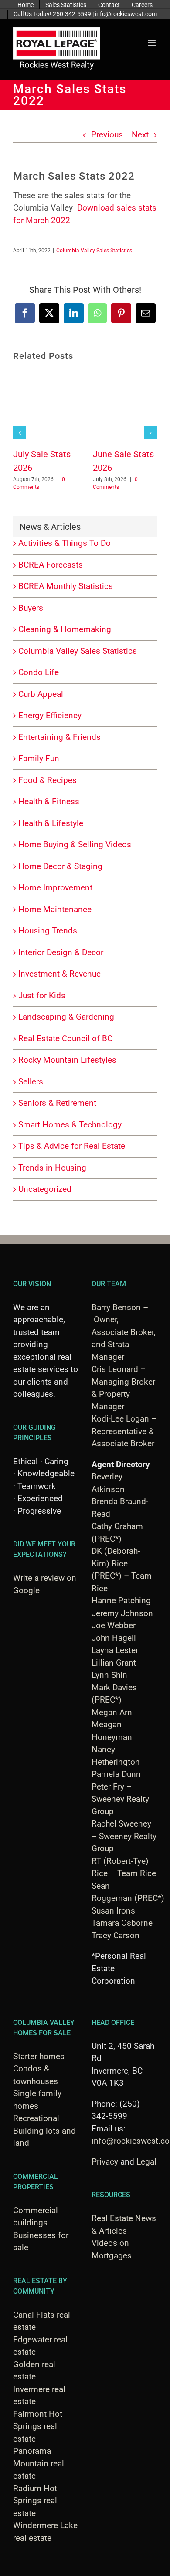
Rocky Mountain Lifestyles (67, 1060)
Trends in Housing (52, 1168)
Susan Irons (113, 1911)
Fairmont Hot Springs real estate (38, 2426)
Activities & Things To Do (65, 543)
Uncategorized (45, 1189)
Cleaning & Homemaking (65, 629)
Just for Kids (42, 995)
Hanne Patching (121, 1601)
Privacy (105, 2162)
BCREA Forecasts (51, 565)
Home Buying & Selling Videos (75, 845)
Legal (146, 2162)
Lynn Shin (109, 1675)
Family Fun (39, 758)
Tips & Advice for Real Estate (72, 1146)
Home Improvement (55, 888)
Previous (107, 135)
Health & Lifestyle (51, 823)
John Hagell (114, 1638)
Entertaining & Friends (59, 737)
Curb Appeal (41, 694)
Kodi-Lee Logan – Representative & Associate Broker (124, 1431)
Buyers (31, 608)
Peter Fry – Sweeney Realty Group (120, 1799)
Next (140, 135)
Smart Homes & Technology (70, 1125)
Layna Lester (115, 1650)
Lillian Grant (114, 1663)
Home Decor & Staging (60, 866)
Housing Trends (48, 931)
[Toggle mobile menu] (152, 43)
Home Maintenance (55, 909)
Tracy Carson (116, 1935)
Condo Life (39, 672)
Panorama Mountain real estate (39, 2463)
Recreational (36, 2118)
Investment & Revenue (59, 974)
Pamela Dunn (116, 1774)
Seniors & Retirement (57, 1103)
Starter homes (39, 2056)
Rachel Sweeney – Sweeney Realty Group (124, 1836)
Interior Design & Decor (61, 952)
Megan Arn (112, 1712)
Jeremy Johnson (122, 1613)
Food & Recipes (48, 780)
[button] (20, 433)
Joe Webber (114, 1625)
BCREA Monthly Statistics (66, 586)
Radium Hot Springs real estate (35, 2501)
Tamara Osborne (122, 1923)
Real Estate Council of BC (65, 1039)
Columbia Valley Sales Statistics (94, 251)
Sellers (31, 1082)
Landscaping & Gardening (66, 1017)
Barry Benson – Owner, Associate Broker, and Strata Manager (124, 1332)
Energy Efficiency (50, 715)
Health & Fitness (49, 801)
